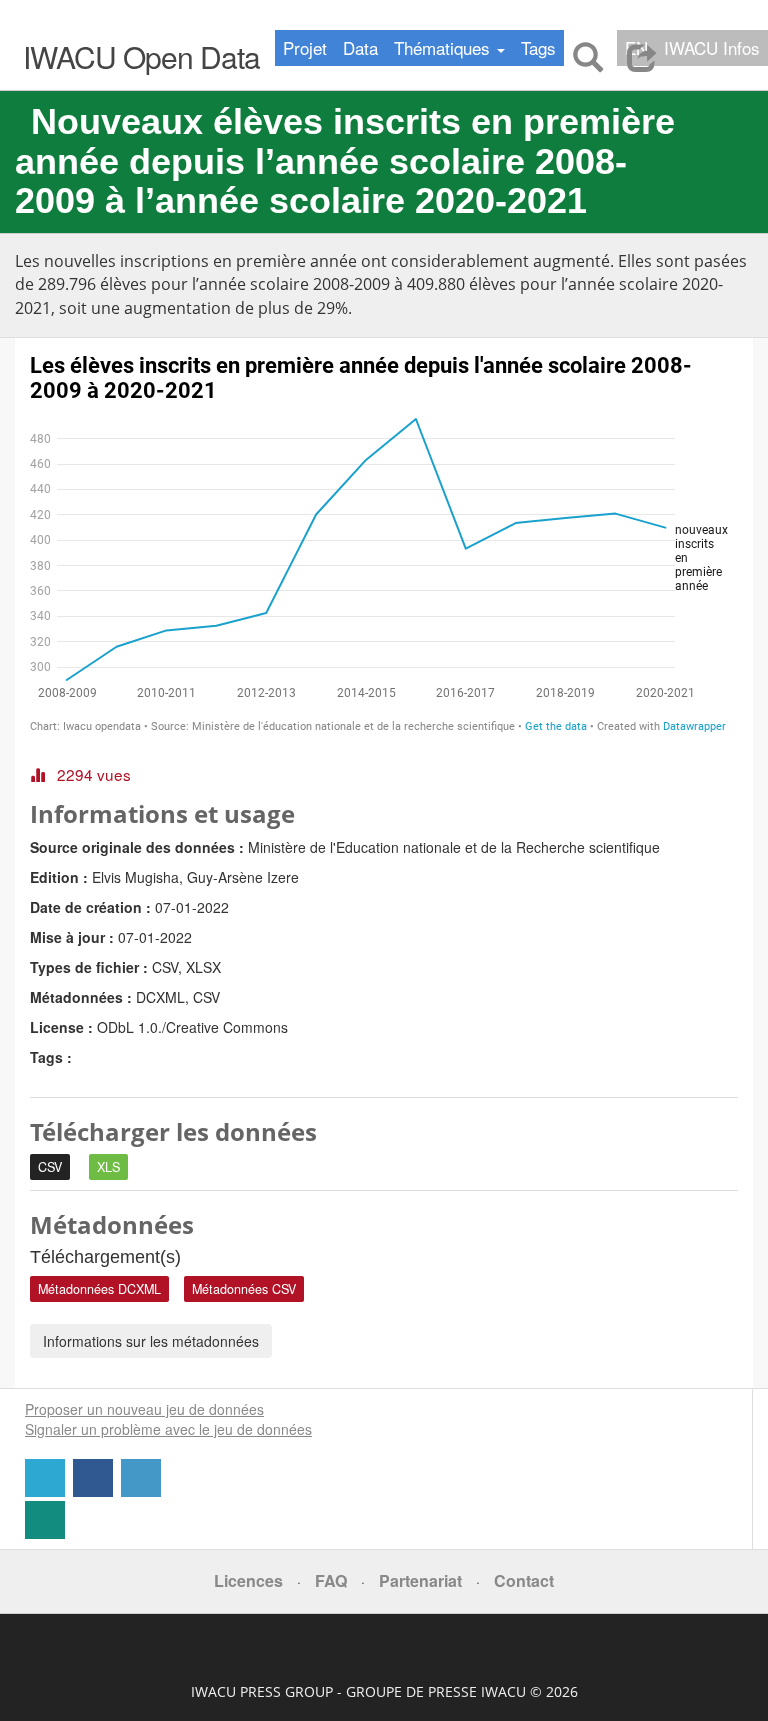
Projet (305, 47)
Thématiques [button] (444, 47)
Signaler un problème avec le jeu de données (168, 1429)
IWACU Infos (712, 47)
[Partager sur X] (47, 1491)
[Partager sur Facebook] (95, 1491)
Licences (248, 1580)
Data (360, 47)
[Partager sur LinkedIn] (143, 1491)
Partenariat (420, 1580)
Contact (524, 1580)
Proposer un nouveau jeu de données (144, 1409)
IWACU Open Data (141, 56)
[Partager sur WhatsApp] (383, 1520)
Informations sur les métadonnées (151, 1341)
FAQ (331, 1580)
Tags (538, 47)
